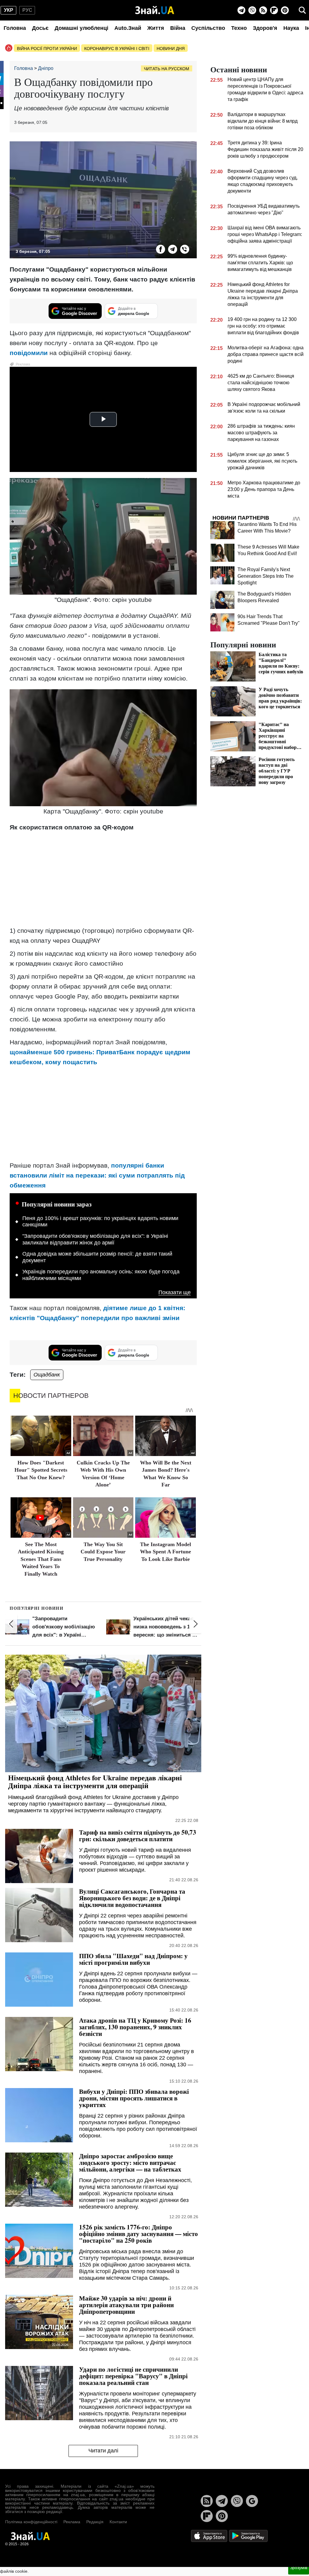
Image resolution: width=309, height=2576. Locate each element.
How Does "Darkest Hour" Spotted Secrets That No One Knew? (41, 1470)
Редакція (95, 2522)
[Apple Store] (210, 2536)
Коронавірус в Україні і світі (117, 49)
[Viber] (252, 10)
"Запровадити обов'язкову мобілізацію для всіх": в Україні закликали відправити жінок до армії (95, 1239)
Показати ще (175, 1293)
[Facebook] (161, 249)
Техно (239, 28)
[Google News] (252, 2501)
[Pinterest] (285, 10)
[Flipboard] (274, 10)
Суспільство (208, 28)
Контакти (118, 2522)
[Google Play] (248, 2536)
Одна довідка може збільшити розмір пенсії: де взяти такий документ (97, 1257)
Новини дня (171, 49)
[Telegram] (241, 10)
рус (27, 10)
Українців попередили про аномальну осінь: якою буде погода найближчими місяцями (101, 1275)
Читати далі (103, 2451)
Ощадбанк (47, 1375)
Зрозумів (299, 2568)
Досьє (40, 28)
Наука (291, 28)
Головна (15, 28)
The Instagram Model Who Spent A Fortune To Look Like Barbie (166, 1552)
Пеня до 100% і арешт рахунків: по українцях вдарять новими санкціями (100, 1222)
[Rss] (263, 10)
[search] (302, 10)
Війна (178, 28)
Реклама (72, 2522)
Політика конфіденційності (31, 2522)
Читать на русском (167, 69)
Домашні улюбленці (81, 28)
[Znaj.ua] (155, 10)
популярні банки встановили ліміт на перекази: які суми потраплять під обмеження (97, 1175)
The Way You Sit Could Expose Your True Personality (103, 1552)
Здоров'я (265, 28)
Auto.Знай (128, 28)
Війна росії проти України (47, 49)
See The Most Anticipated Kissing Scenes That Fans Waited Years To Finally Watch (41, 1559)
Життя (156, 28)
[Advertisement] (103, 879)
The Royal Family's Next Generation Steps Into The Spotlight (266, 576)
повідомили (29, 353)
